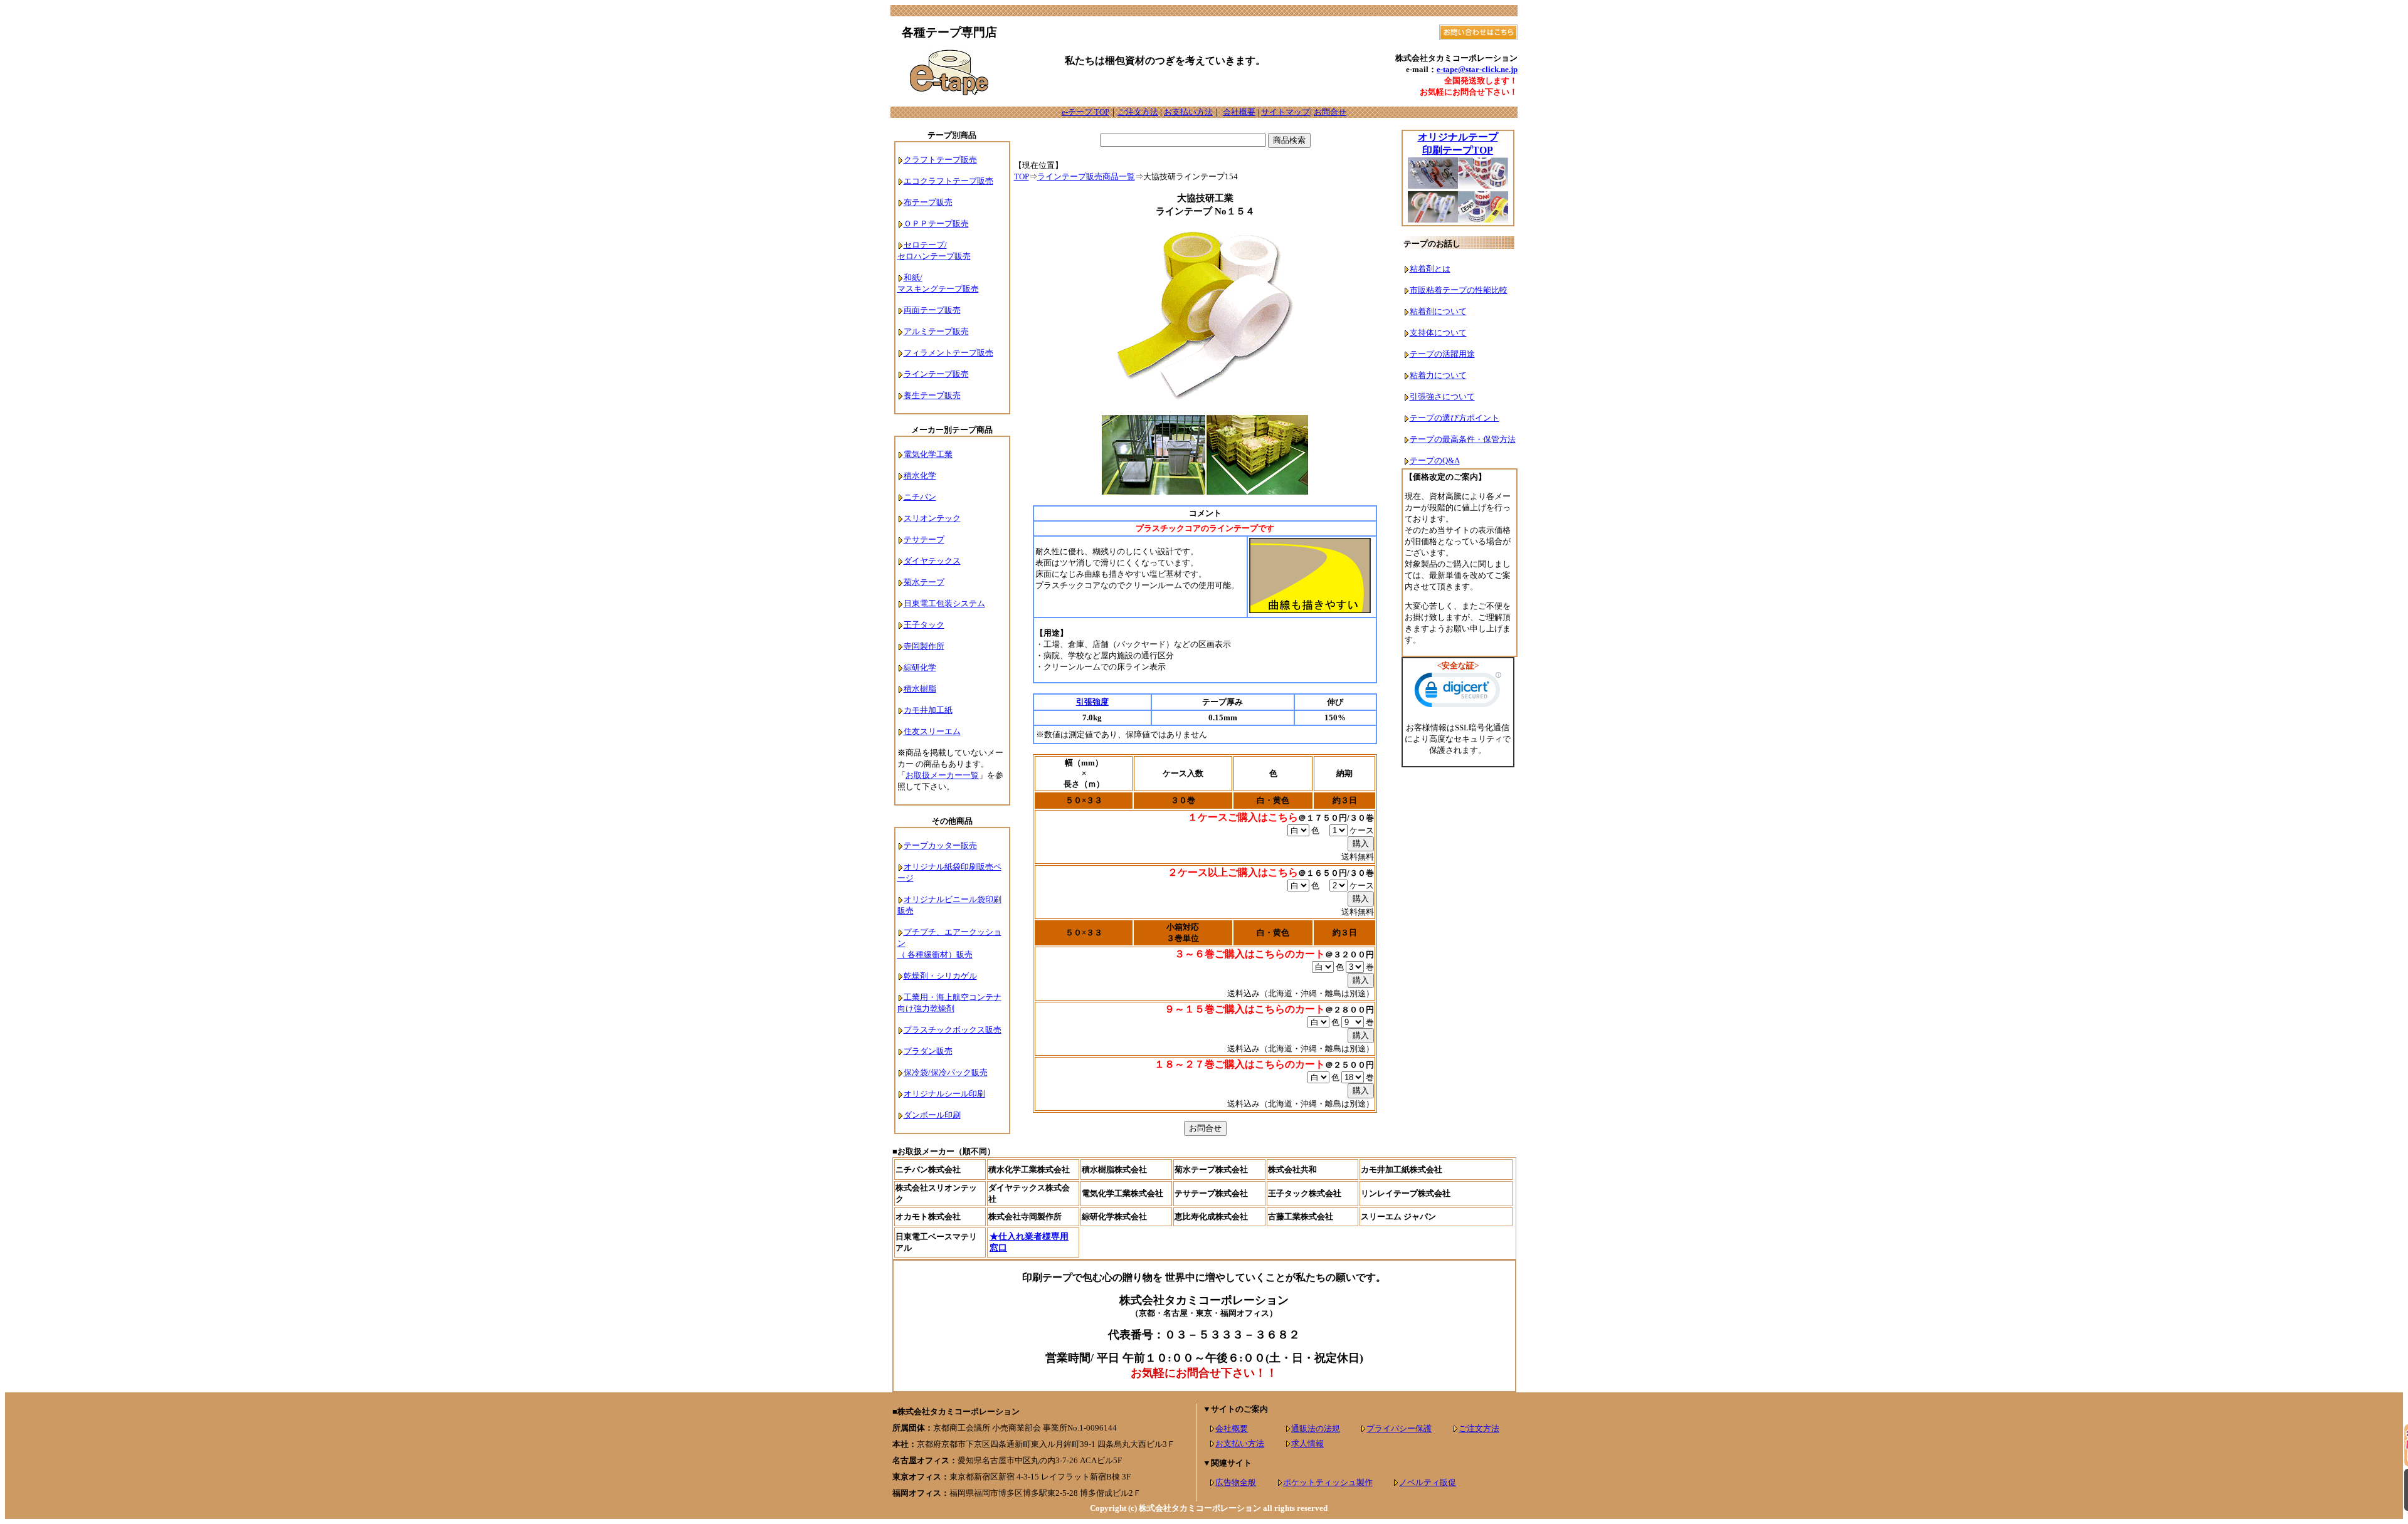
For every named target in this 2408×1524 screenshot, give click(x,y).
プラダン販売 (928, 1051)
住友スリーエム (932, 731)
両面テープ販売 (932, 310)
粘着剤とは (1430, 269)
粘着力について (1438, 375)
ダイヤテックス (932, 561)
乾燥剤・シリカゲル (940, 976)
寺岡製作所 (924, 646)
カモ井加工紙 (928, 710)
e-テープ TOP (1085, 112)
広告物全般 (1236, 1482)
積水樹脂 (920, 689)
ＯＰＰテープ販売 (936, 223)
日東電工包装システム (944, 603)
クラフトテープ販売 (940, 160)
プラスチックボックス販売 (953, 1030)
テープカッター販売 (940, 845)
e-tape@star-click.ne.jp (1477, 69)
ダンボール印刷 (932, 1115)
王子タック (924, 625)
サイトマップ (1286, 112)
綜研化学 (920, 667)
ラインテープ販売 (936, 374)
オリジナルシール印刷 (944, 1094)
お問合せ (1330, 112)
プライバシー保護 (1399, 1428)
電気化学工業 (928, 454)
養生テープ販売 (932, 395)
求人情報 (1307, 1443)
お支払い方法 (1188, 112)
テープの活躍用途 (1442, 354)
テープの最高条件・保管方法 (1463, 439)
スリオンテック (932, 518)
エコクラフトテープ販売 (948, 181)
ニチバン (920, 497)
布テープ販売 (928, 202)
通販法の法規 (1316, 1428)
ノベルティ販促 (1428, 1482)
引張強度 (1092, 702)
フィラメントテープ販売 (948, 353)
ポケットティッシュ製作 (1328, 1482)
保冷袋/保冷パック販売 (946, 1072)
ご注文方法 (1138, 112)
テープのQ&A (1435, 460)
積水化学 (920, 476)
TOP (1022, 176)
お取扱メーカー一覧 (942, 775)
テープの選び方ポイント (1455, 418)
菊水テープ (924, 582)
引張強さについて (1442, 397)
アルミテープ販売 (936, 331)
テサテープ (924, 539)
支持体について (1438, 333)
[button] (1458, 693)
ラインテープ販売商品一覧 (1086, 176)
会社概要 (1239, 112)
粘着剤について (1438, 311)
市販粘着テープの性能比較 (1459, 290)
